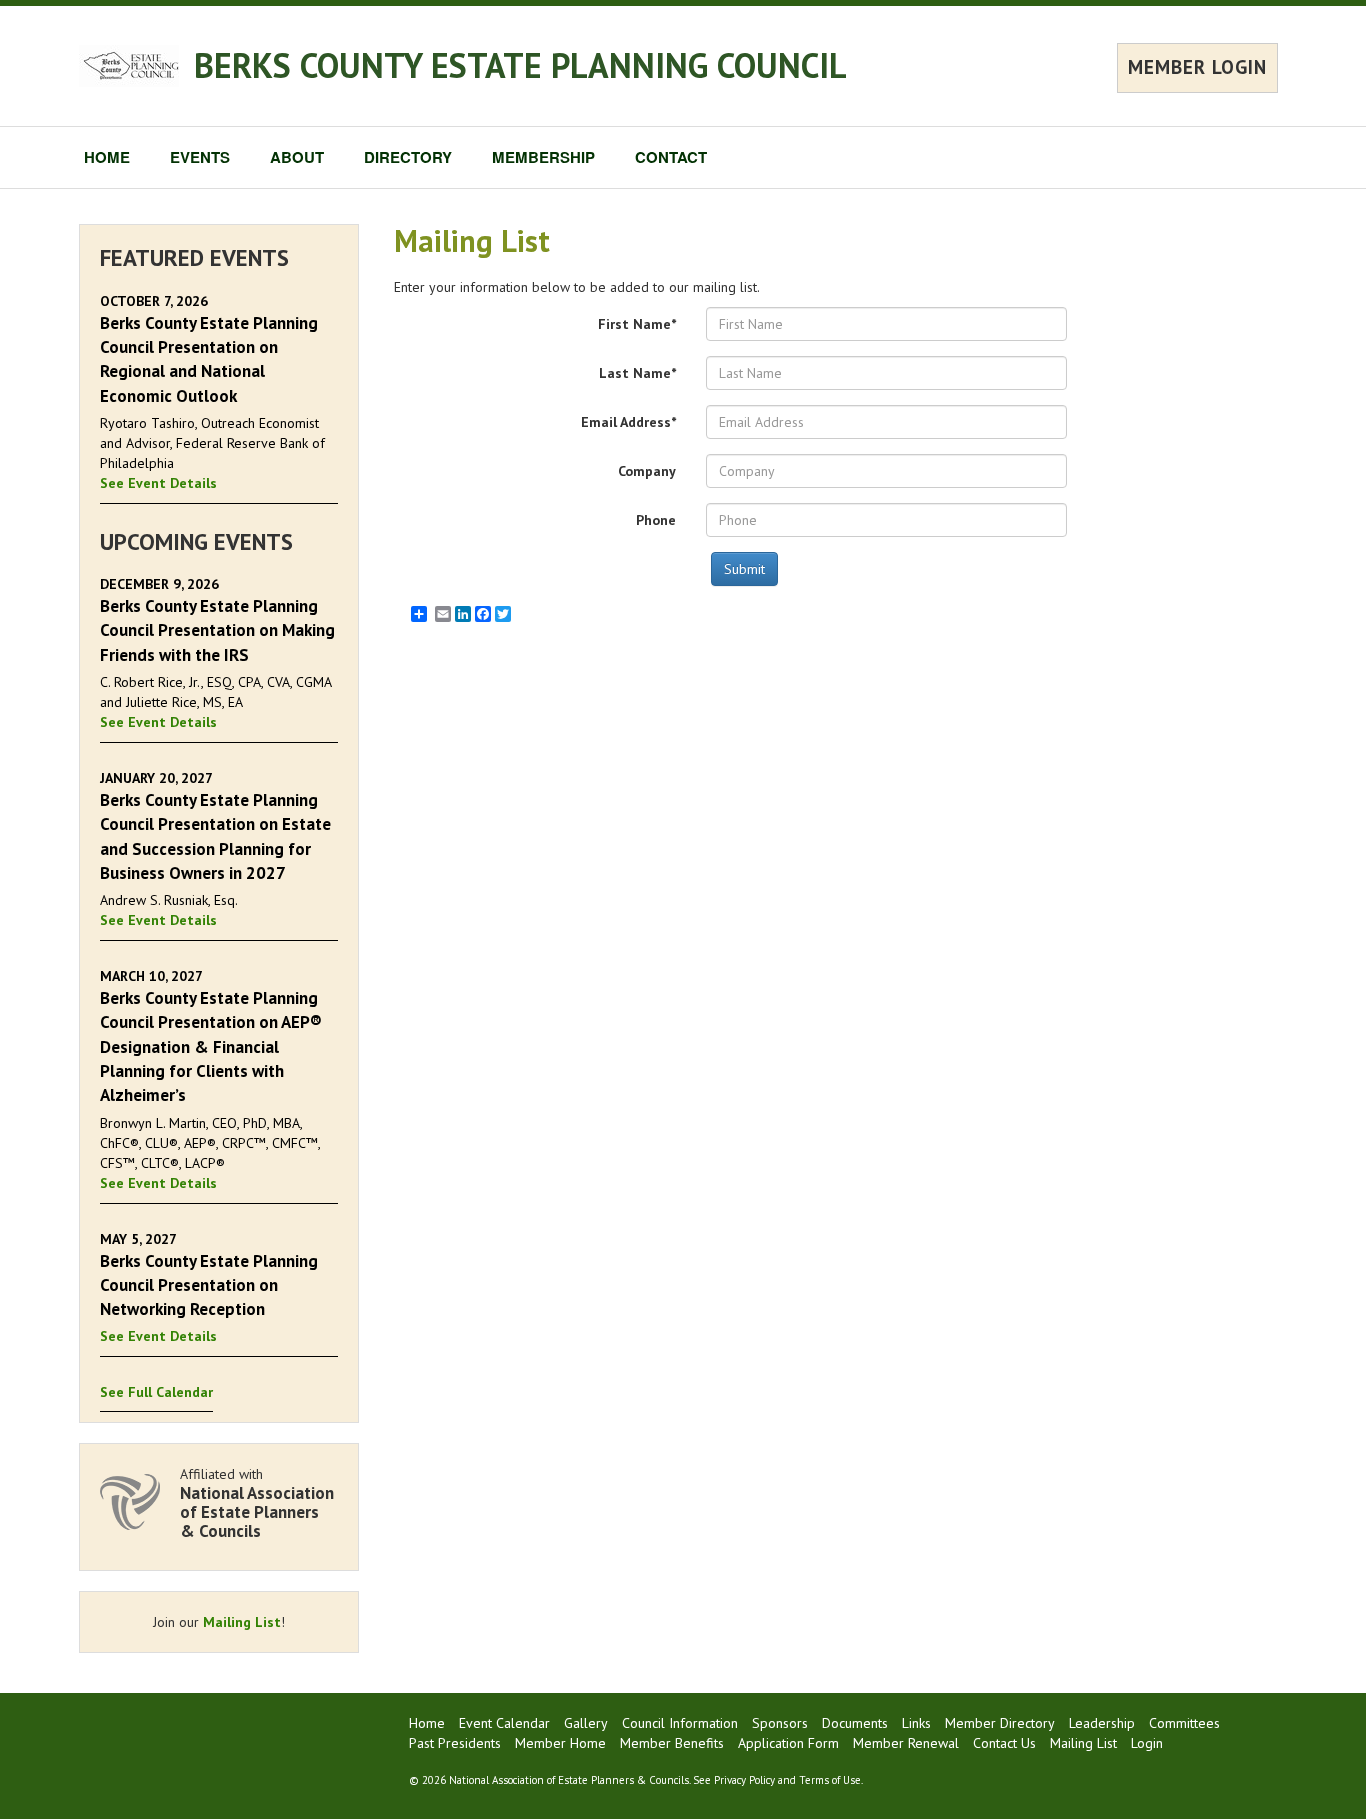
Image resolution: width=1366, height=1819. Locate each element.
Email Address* (628, 422)
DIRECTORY (408, 157)
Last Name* (637, 373)
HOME (107, 157)
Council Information (680, 1723)
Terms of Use (830, 1780)
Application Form (788, 1743)
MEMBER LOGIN (1197, 67)
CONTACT (671, 157)
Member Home (560, 1743)
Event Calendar (504, 1723)
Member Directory (1000, 1723)
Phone (656, 520)
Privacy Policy (744, 1780)
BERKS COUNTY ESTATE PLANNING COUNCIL (520, 65)
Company (647, 471)
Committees (1184, 1723)
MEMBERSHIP (543, 157)
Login (1147, 1743)
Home (427, 1723)
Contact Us (1004, 1743)
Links (916, 1723)
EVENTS (200, 157)
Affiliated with (257, 1502)
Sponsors (780, 1723)
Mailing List (242, 1622)
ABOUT (297, 157)
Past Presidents (455, 1743)
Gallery (586, 1723)
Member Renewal (906, 1743)
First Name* (637, 324)
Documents (855, 1723)
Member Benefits (672, 1743)
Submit (744, 569)
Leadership (1102, 1723)
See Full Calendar (156, 1392)
